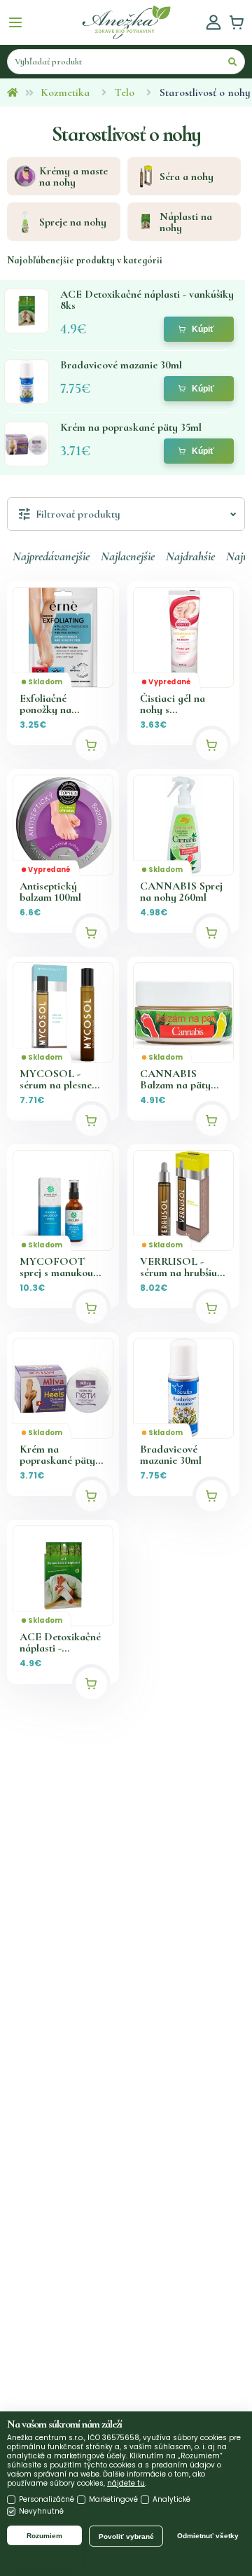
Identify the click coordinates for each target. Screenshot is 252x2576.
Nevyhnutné (41, 2511)
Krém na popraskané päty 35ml (57, 1455)
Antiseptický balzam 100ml (50, 892)
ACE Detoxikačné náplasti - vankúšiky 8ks (60, 1642)
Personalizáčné (47, 2499)
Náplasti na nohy (186, 222)
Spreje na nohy (73, 222)
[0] (237, 22)
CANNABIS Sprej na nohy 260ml (181, 892)
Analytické (171, 2499)
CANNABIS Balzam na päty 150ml (175, 1079)
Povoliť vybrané (126, 2536)
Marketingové (113, 2499)
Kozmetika (65, 92)
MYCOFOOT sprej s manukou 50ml (56, 1267)
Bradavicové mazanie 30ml (171, 1455)
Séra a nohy (187, 176)
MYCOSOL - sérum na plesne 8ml (56, 1079)
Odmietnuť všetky (208, 2536)
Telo (125, 92)
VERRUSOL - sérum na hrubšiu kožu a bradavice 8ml (179, 1267)
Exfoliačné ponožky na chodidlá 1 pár (52, 704)
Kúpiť (203, 329)
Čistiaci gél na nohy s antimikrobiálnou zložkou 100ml (179, 704)
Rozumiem (44, 2536)
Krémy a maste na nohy (73, 176)
